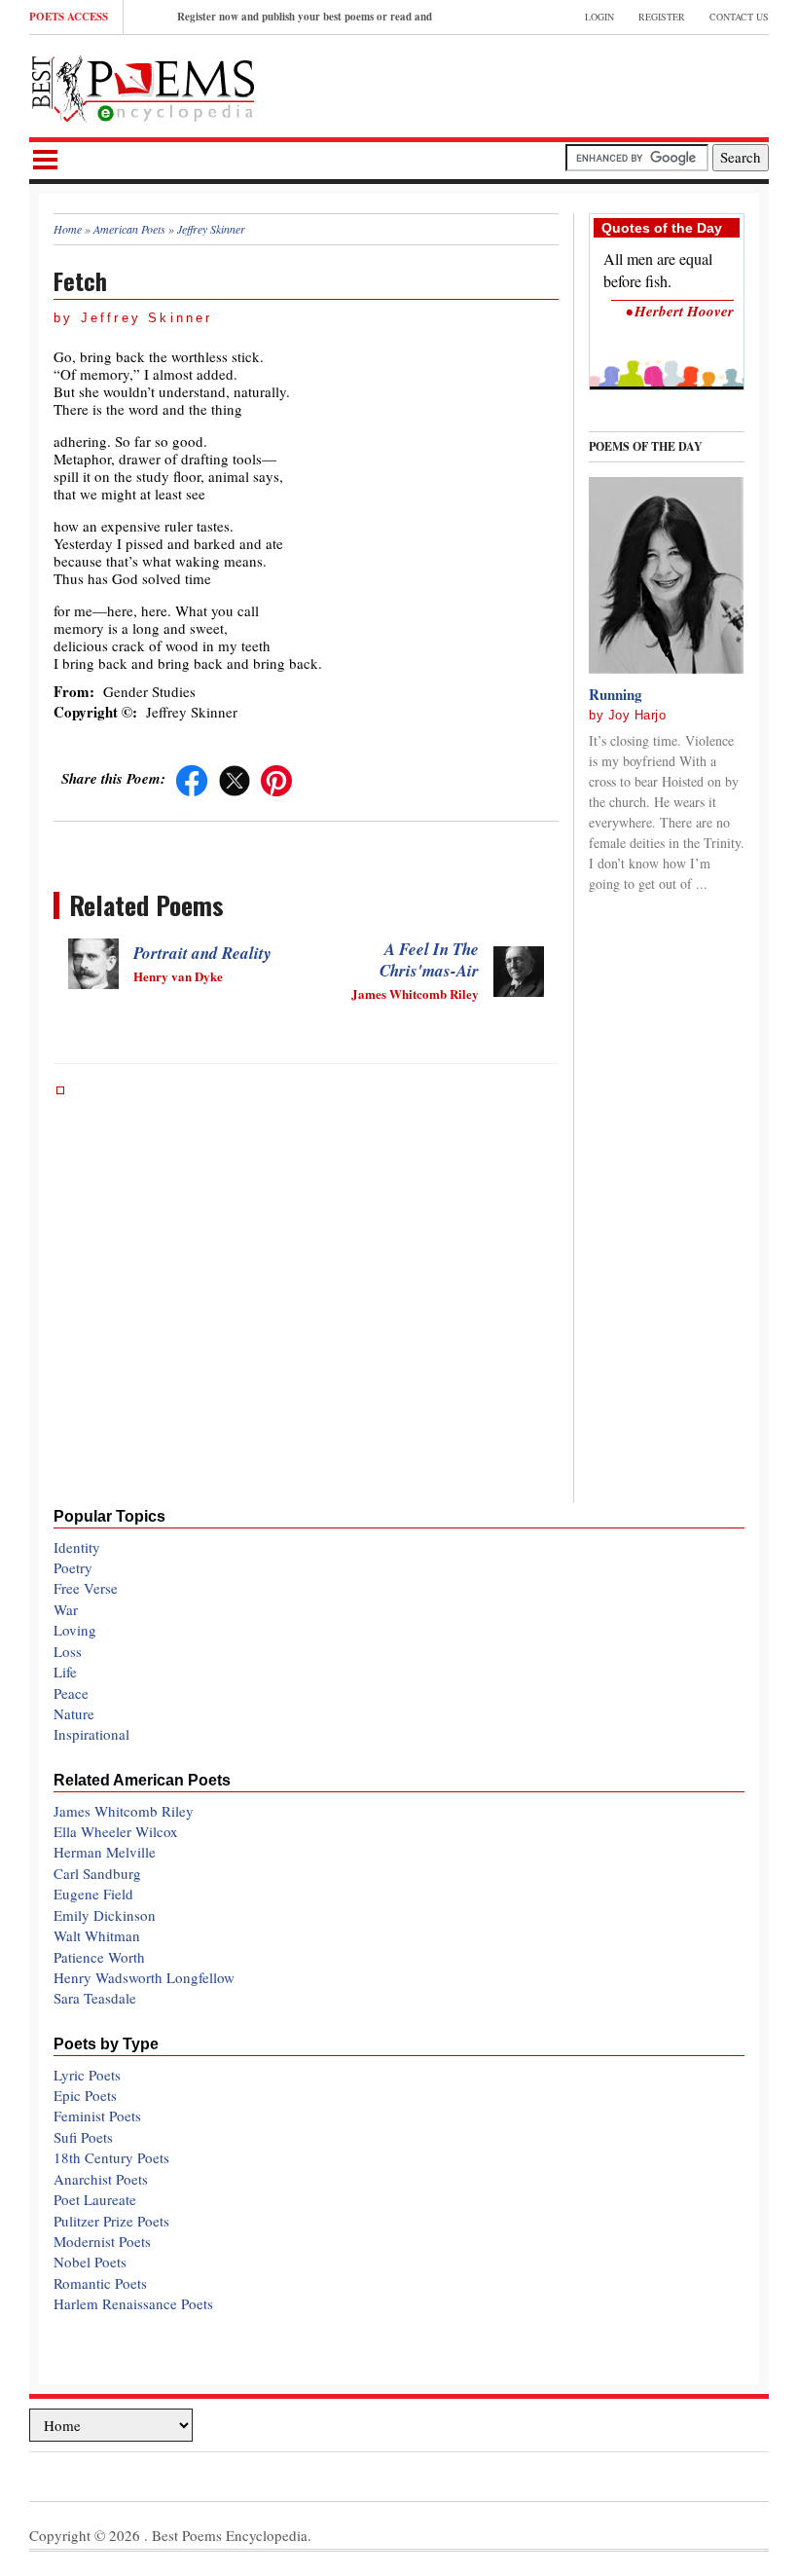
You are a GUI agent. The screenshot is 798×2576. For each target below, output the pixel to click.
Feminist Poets (97, 2116)
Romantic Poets (100, 2283)
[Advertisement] (541, 84)
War (66, 1609)
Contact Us (739, 17)
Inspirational (91, 1734)
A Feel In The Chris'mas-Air (429, 960)
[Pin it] (276, 778)
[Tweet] (235, 778)
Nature (74, 1713)
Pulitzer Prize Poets (111, 2221)
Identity (77, 1547)
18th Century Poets (111, 2157)
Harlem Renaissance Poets (133, 2303)
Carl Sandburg (97, 1873)
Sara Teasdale (95, 1998)
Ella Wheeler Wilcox (116, 1831)
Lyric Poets (87, 2075)
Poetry (73, 1567)
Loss (68, 1651)
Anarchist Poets (101, 2179)
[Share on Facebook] (192, 778)
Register (662, 17)
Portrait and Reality (202, 953)
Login (599, 17)
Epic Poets (85, 2095)
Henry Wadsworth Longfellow (144, 1977)
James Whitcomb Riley (124, 1811)
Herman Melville (105, 1852)
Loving (75, 1630)
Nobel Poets (90, 2262)
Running (616, 694)
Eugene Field (93, 1894)
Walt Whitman (97, 1935)
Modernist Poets (102, 2241)
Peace (71, 1693)
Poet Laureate (95, 2199)
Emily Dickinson (105, 1915)
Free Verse (86, 1588)
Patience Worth (99, 1957)
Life (65, 1672)
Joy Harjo (637, 715)
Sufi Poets (83, 2137)
